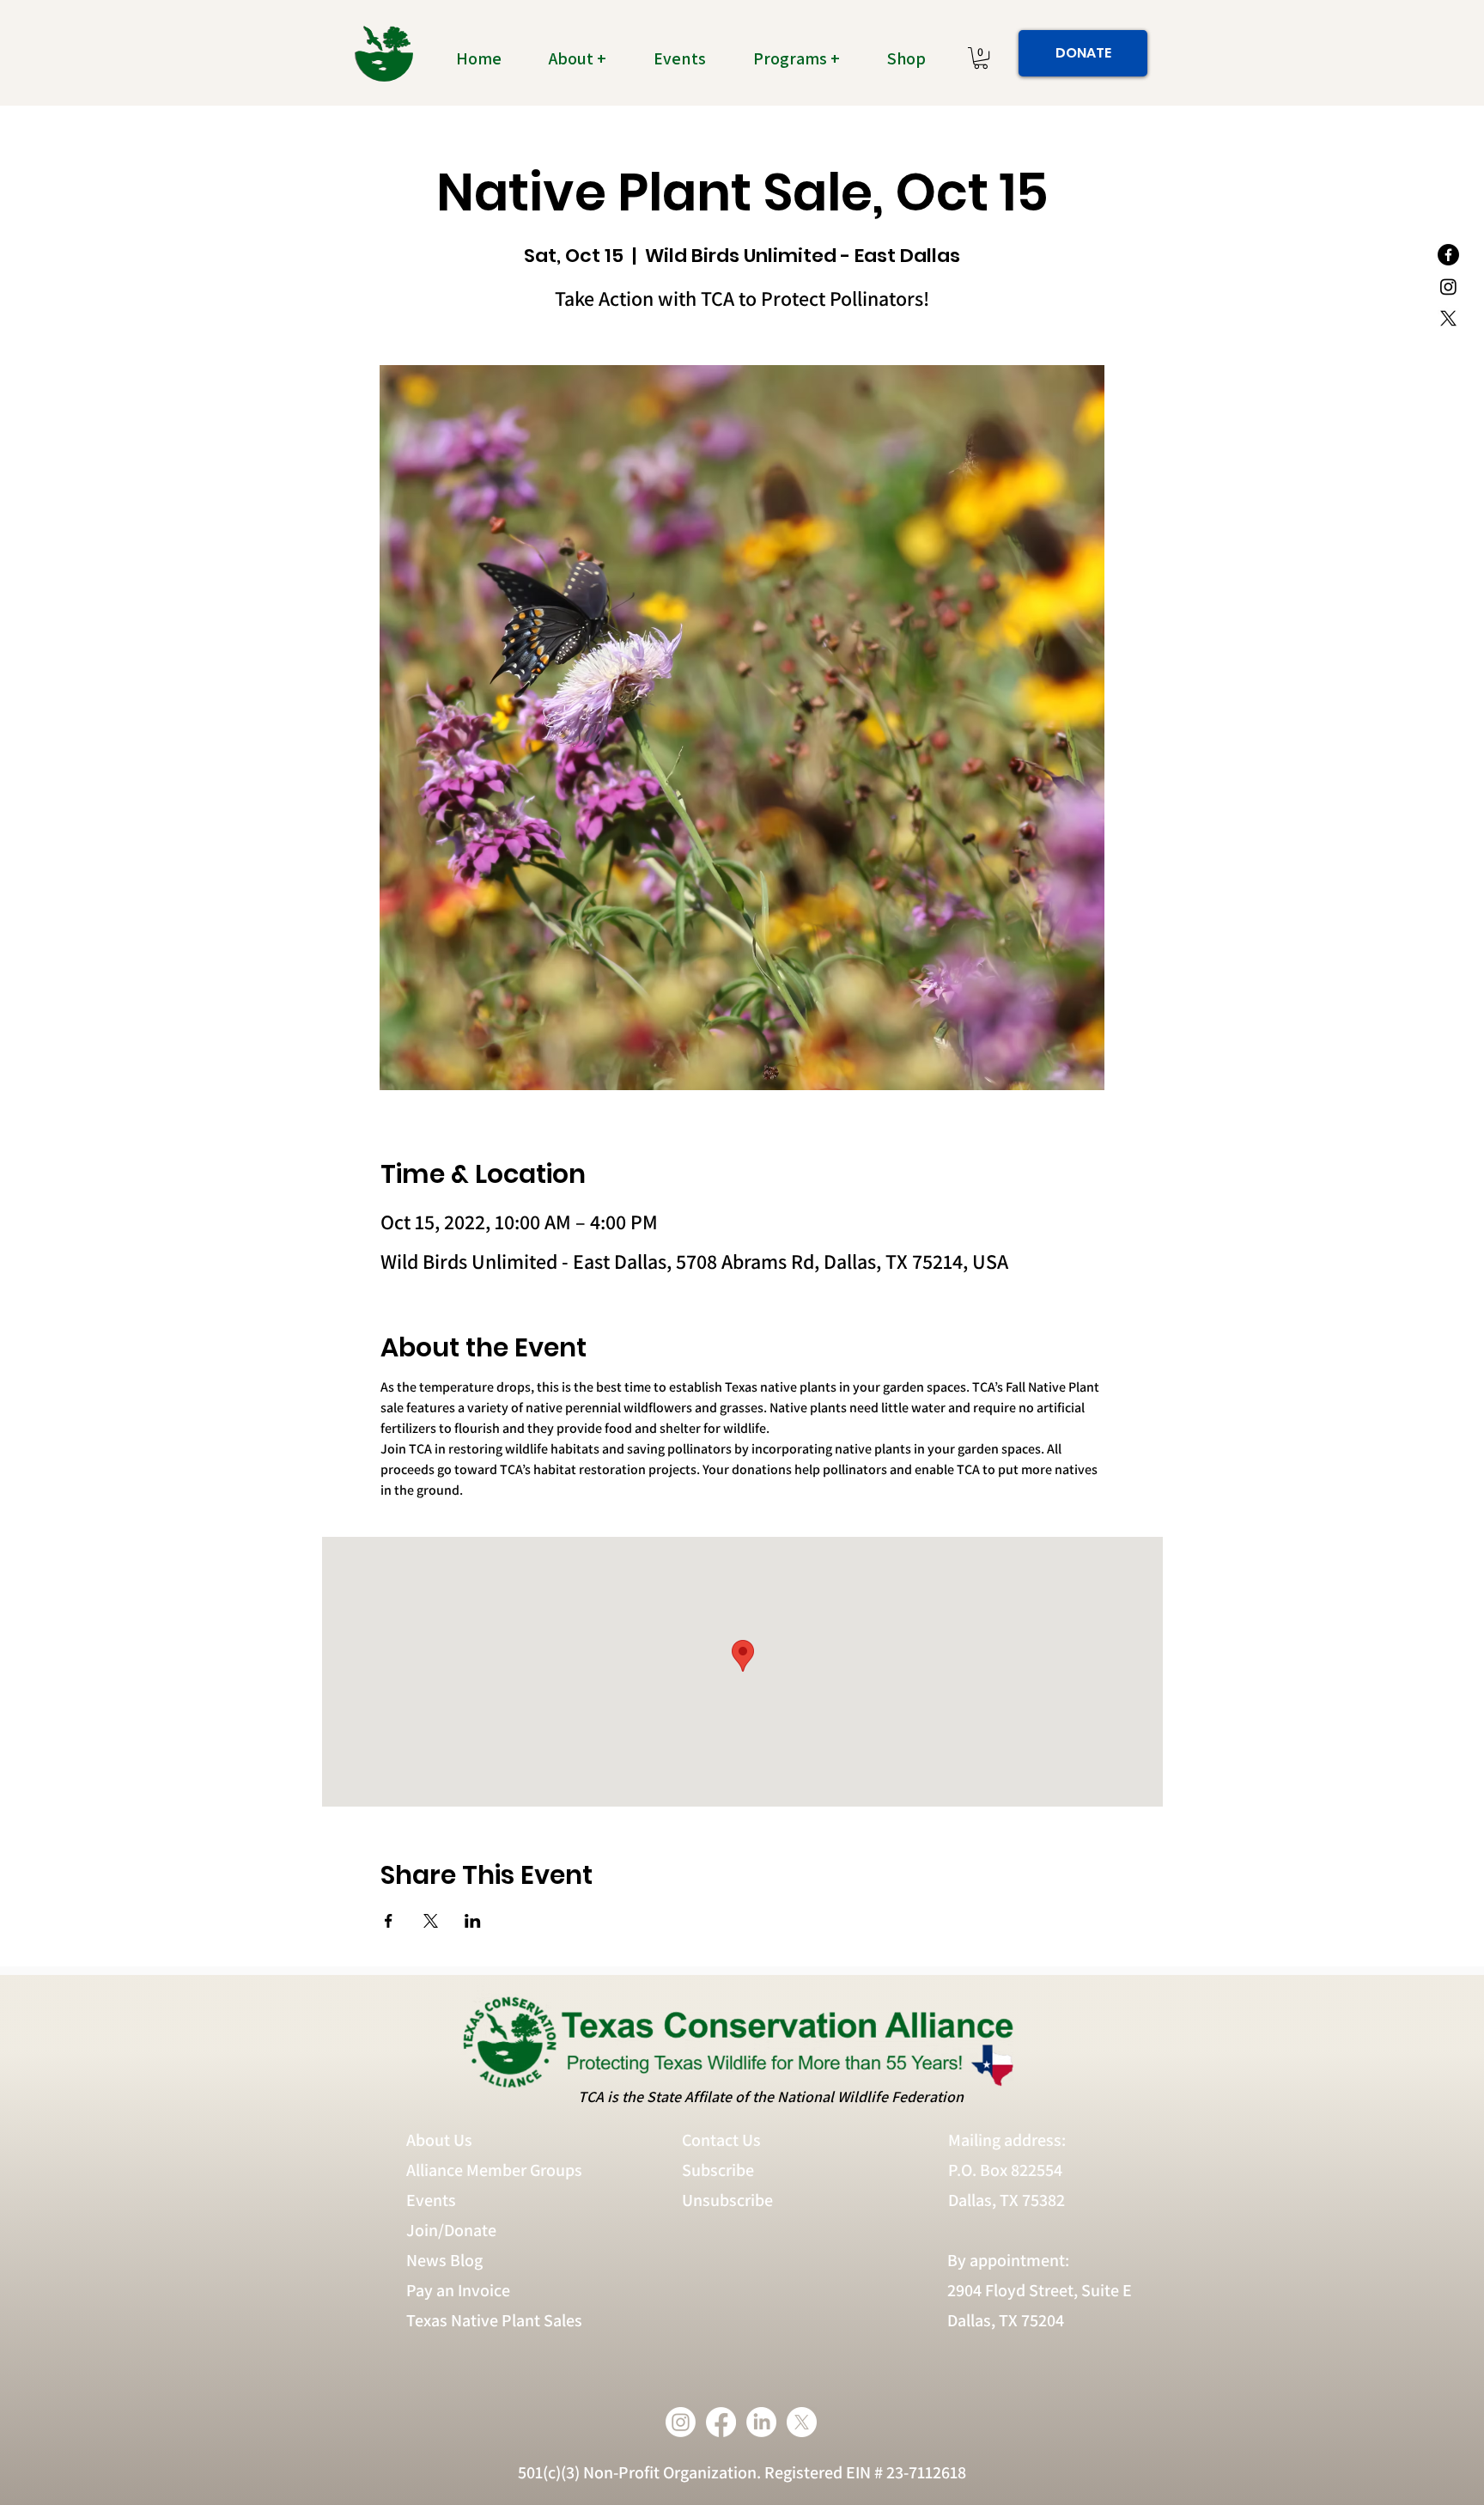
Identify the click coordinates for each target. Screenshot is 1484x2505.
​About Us (439, 2140)
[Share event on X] (431, 1921)
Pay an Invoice (458, 2290)
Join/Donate (451, 2230)
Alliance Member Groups (494, 2170)
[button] (587, 58)
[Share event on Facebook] (389, 1921)
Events (431, 2200)
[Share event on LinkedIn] (473, 1921)
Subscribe (718, 2170)
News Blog (444, 2260)
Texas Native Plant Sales (494, 2320)
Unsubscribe (729, 2200)
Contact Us (721, 2140)
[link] (981, 58)
